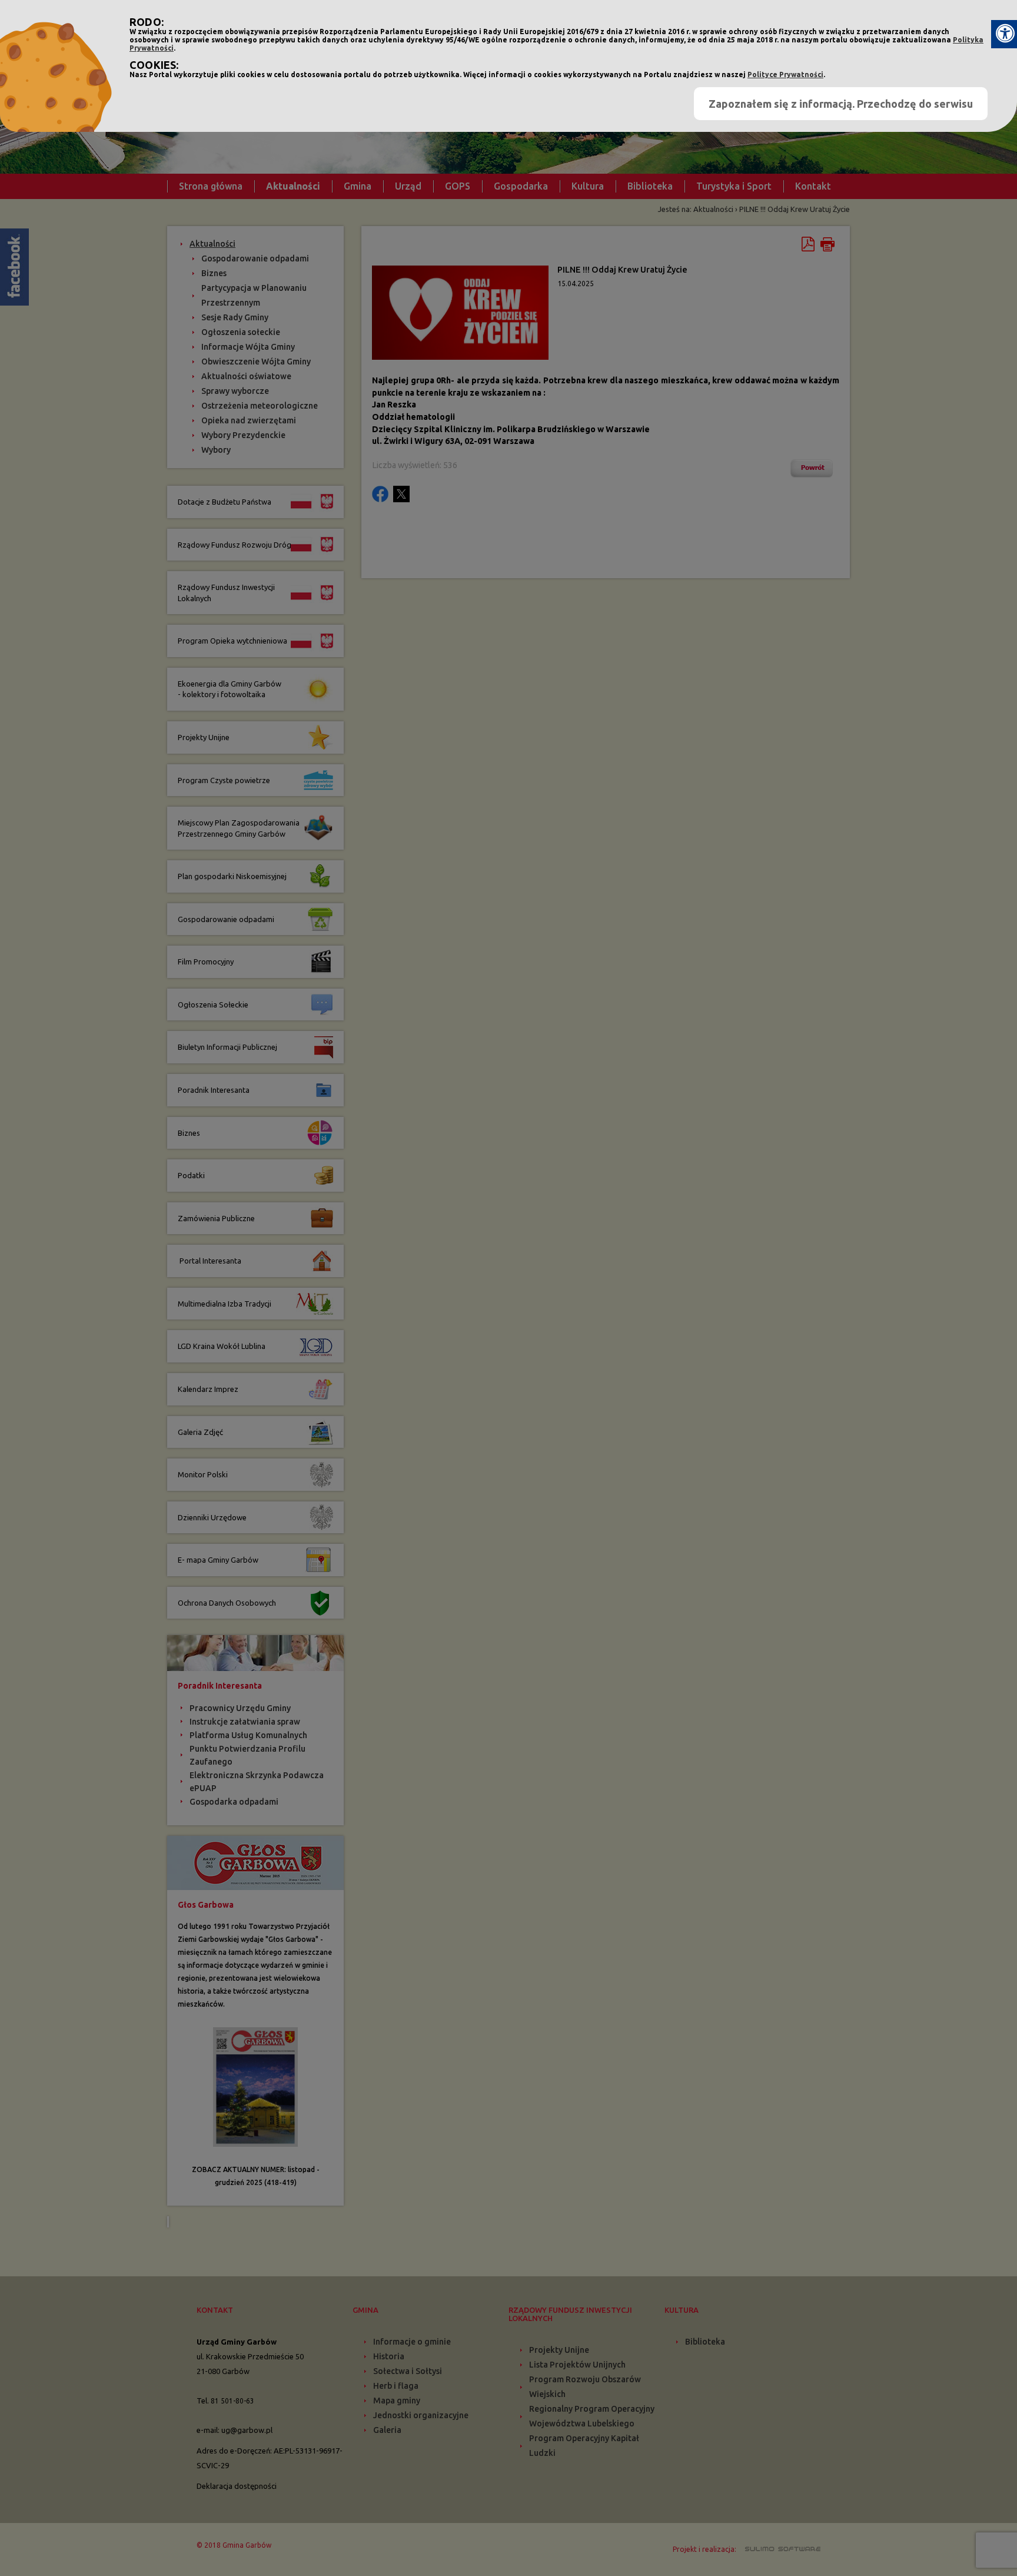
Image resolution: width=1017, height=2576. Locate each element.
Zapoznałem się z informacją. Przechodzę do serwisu (841, 104)
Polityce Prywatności (785, 74)
